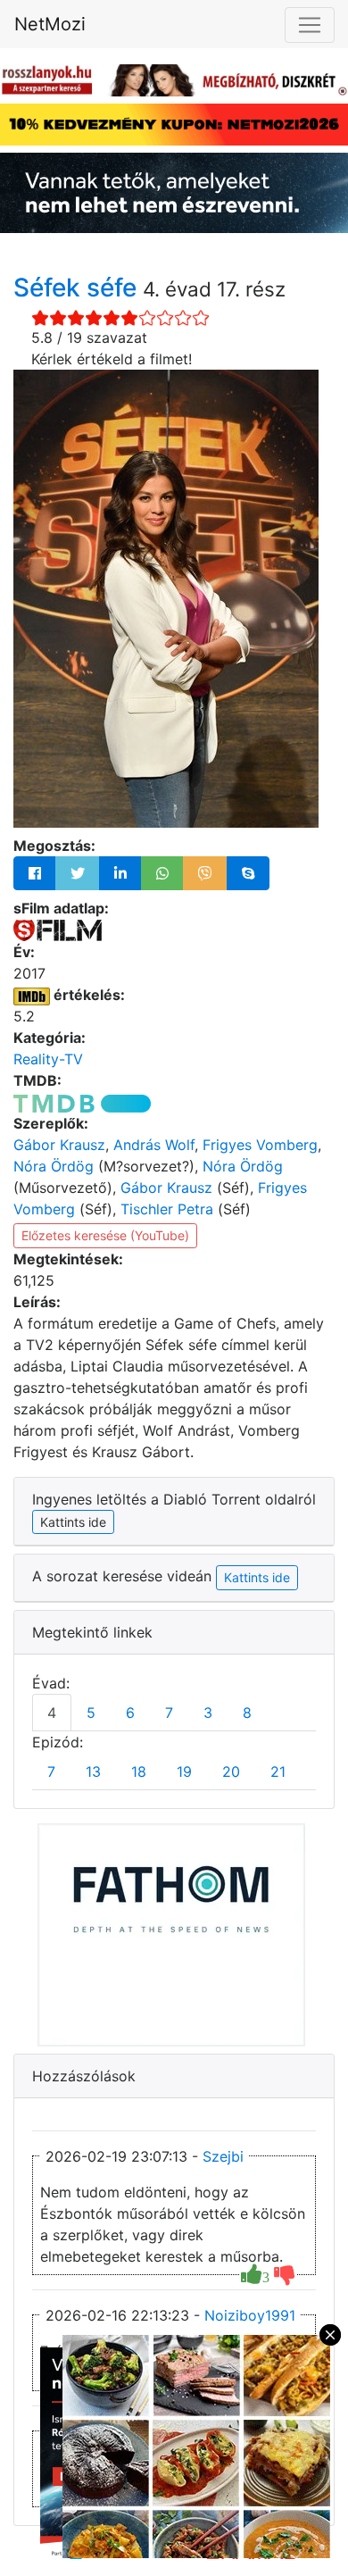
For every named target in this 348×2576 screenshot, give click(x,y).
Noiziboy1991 (250, 2315)
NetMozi (50, 24)
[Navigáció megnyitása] (310, 25)
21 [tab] (278, 1772)
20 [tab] (231, 1772)
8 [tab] (247, 1713)
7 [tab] (169, 1713)
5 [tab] (91, 1713)
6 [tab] (130, 1713)
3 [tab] (208, 1713)
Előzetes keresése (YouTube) (105, 1235)
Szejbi (223, 2156)
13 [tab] (93, 1772)
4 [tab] (52, 1713)
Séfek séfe (78, 288)
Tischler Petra (167, 1209)
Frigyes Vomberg (260, 1145)
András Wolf (154, 1145)
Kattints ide (257, 1577)
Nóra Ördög (54, 1166)
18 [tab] (139, 1772)
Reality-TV (48, 1059)
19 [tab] (184, 1772)
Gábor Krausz (59, 1145)
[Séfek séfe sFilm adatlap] (58, 930)
